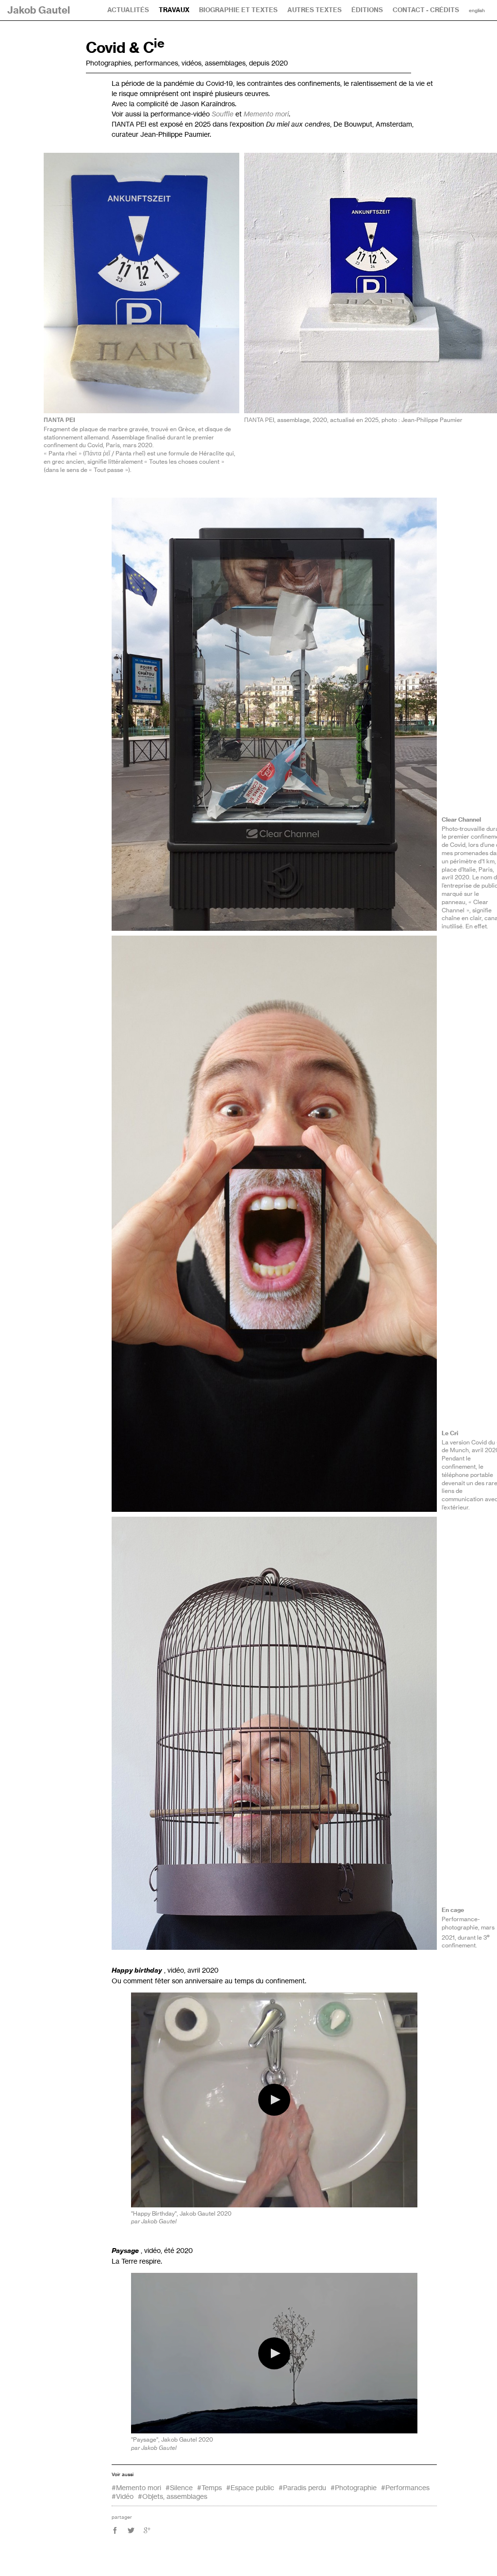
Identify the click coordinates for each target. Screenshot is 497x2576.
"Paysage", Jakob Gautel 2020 (172, 2439)
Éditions (367, 10)
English (477, 11)
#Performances (405, 2487)
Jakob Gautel (39, 10)
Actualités (128, 10)
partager (122, 2517)
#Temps (209, 2487)
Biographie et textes (238, 10)
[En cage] (274, 1733)
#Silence (179, 2487)
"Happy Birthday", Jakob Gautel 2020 (181, 2213)
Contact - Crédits (426, 10)
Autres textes (315, 10)
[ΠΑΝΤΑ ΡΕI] (141, 283)
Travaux (174, 10)
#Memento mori (136, 2487)
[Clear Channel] (274, 714)
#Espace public (250, 2487)
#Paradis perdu (302, 2487)
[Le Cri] (274, 1224)
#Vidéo (123, 2496)
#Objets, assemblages (173, 2496)
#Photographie (354, 2487)
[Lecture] (274, 2100)
